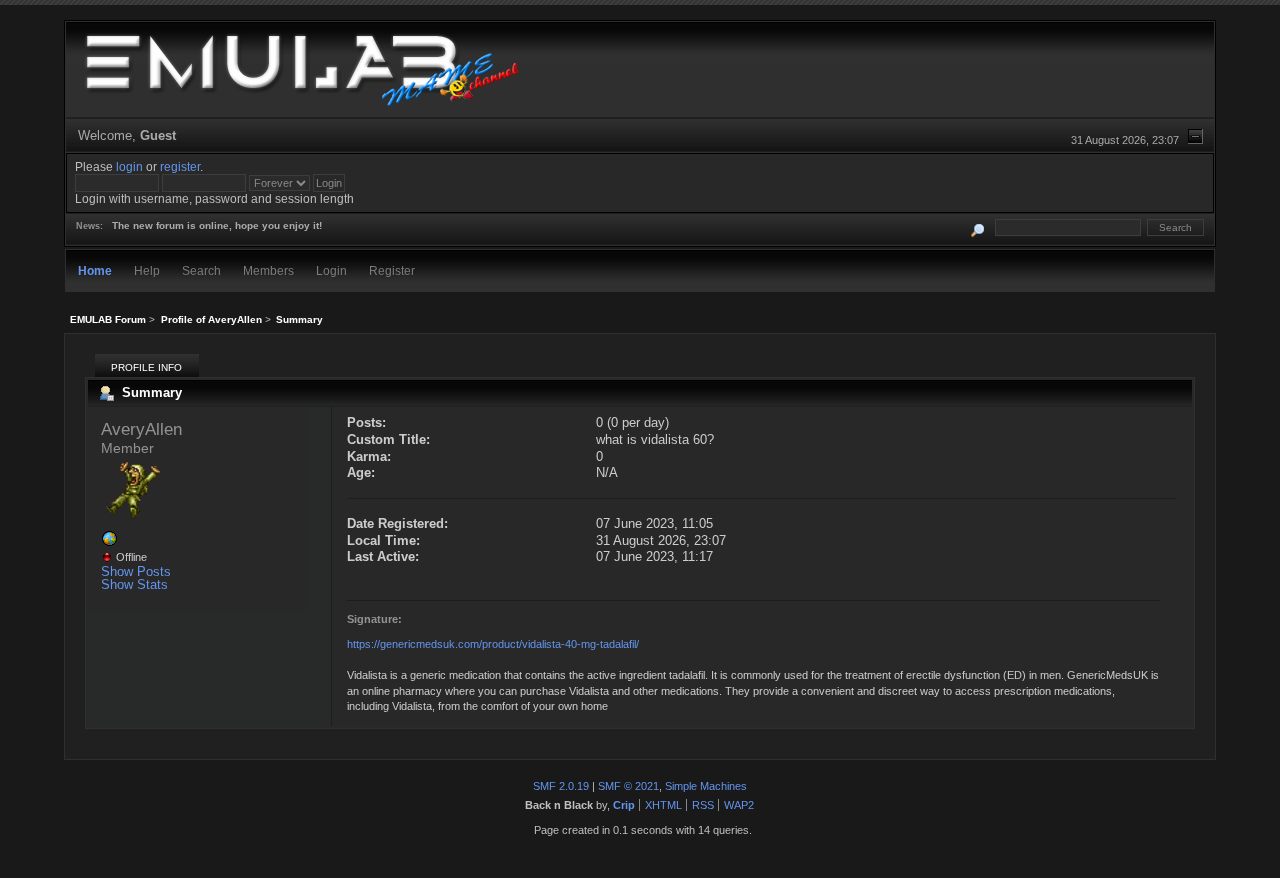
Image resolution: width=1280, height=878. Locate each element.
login (129, 166)
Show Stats (134, 584)
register (180, 166)
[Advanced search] (978, 227)
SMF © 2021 (628, 786)
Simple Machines (706, 786)
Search (201, 270)
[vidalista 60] (109, 542)
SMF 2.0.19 (561, 786)
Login (331, 270)
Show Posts (136, 571)
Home (95, 270)
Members (268, 270)
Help (147, 270)
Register (392, 270)
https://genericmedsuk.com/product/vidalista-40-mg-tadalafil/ (493, 644)
